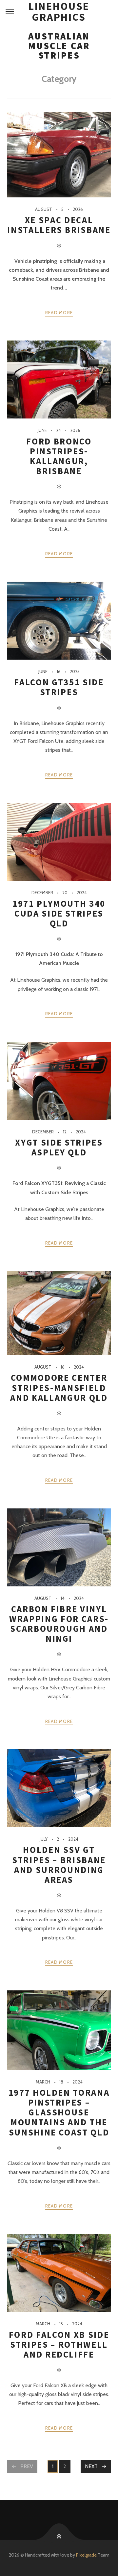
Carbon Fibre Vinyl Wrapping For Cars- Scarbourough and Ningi (59, 1624)
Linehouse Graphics (59, 12)
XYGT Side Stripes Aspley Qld (59, 1147)
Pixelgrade (86, 2555)
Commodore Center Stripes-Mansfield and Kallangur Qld (59, 1388)
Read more (59, 313)
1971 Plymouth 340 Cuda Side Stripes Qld (59, 913)
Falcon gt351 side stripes (59, 687)
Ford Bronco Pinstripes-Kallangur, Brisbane (59, 456)
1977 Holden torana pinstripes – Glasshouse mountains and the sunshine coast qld (59, 2112)
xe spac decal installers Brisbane (59, 225)
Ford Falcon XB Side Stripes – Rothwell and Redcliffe (59, 2345)
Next (91, 2466)
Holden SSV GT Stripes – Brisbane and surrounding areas (59, 1865)
